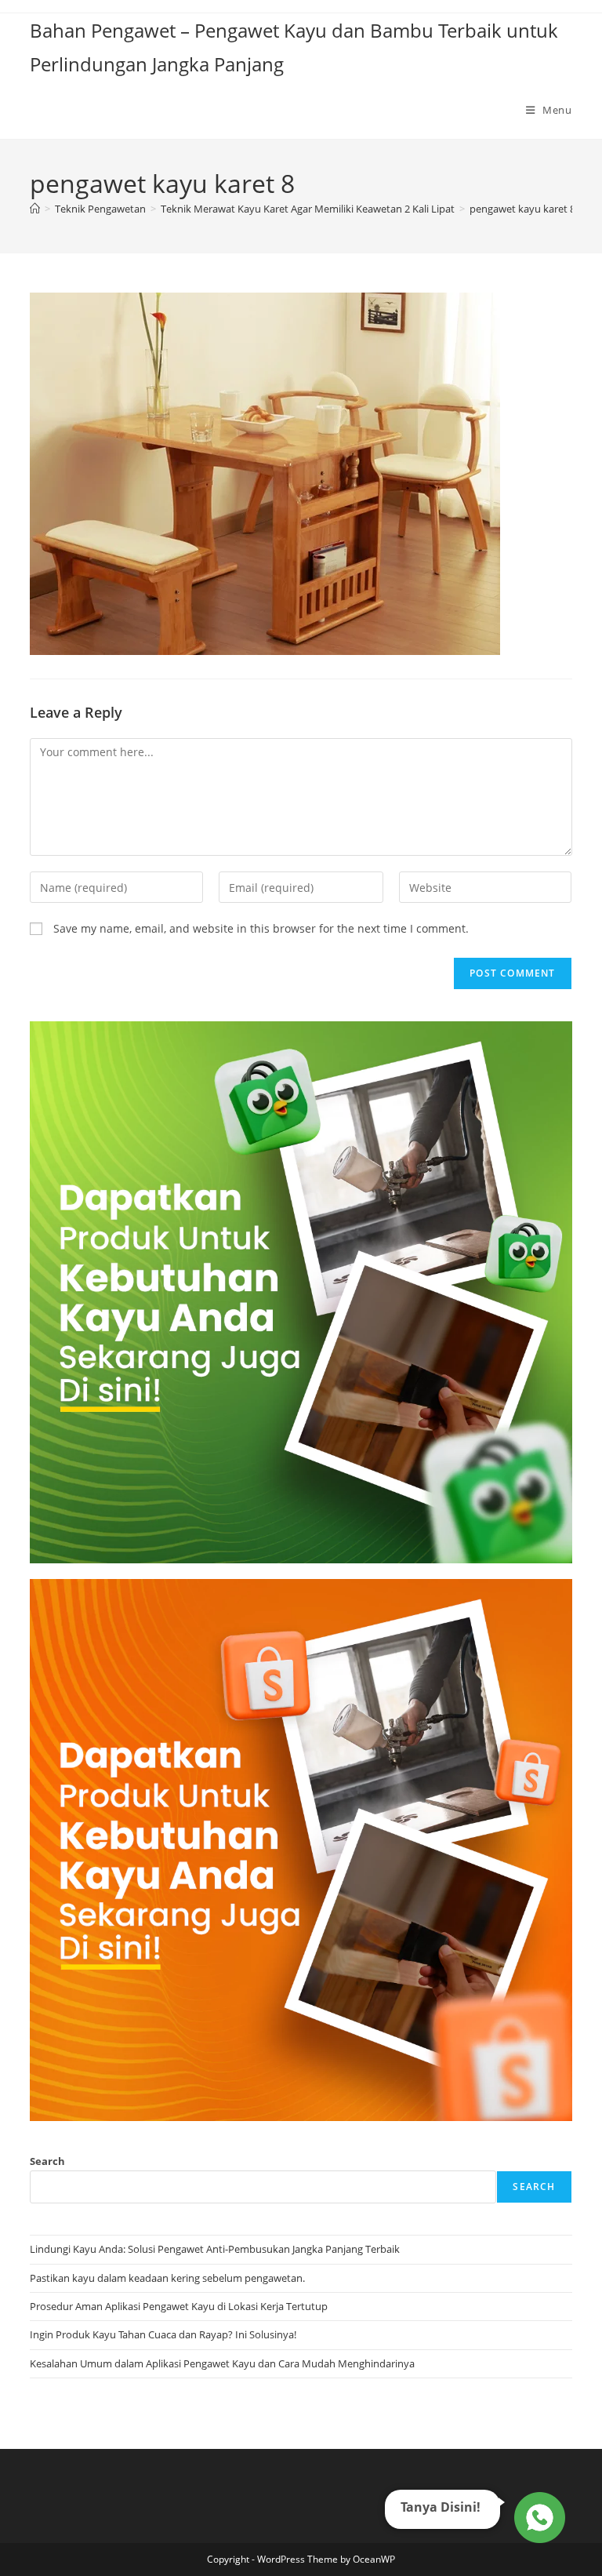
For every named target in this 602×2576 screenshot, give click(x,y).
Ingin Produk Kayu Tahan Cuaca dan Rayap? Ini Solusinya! (163, 2334)
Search (47, 2161)
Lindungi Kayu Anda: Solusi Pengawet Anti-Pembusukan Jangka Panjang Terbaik (215, 2249)
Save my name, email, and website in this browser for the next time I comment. (261, 928)
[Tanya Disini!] (537, 2517)
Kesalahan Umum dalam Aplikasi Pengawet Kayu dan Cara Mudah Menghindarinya (222, 2363)
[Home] (35, 209)
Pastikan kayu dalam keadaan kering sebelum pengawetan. (167, 2278)
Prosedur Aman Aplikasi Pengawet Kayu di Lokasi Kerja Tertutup (179, 2306)
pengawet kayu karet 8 (522, 209)
